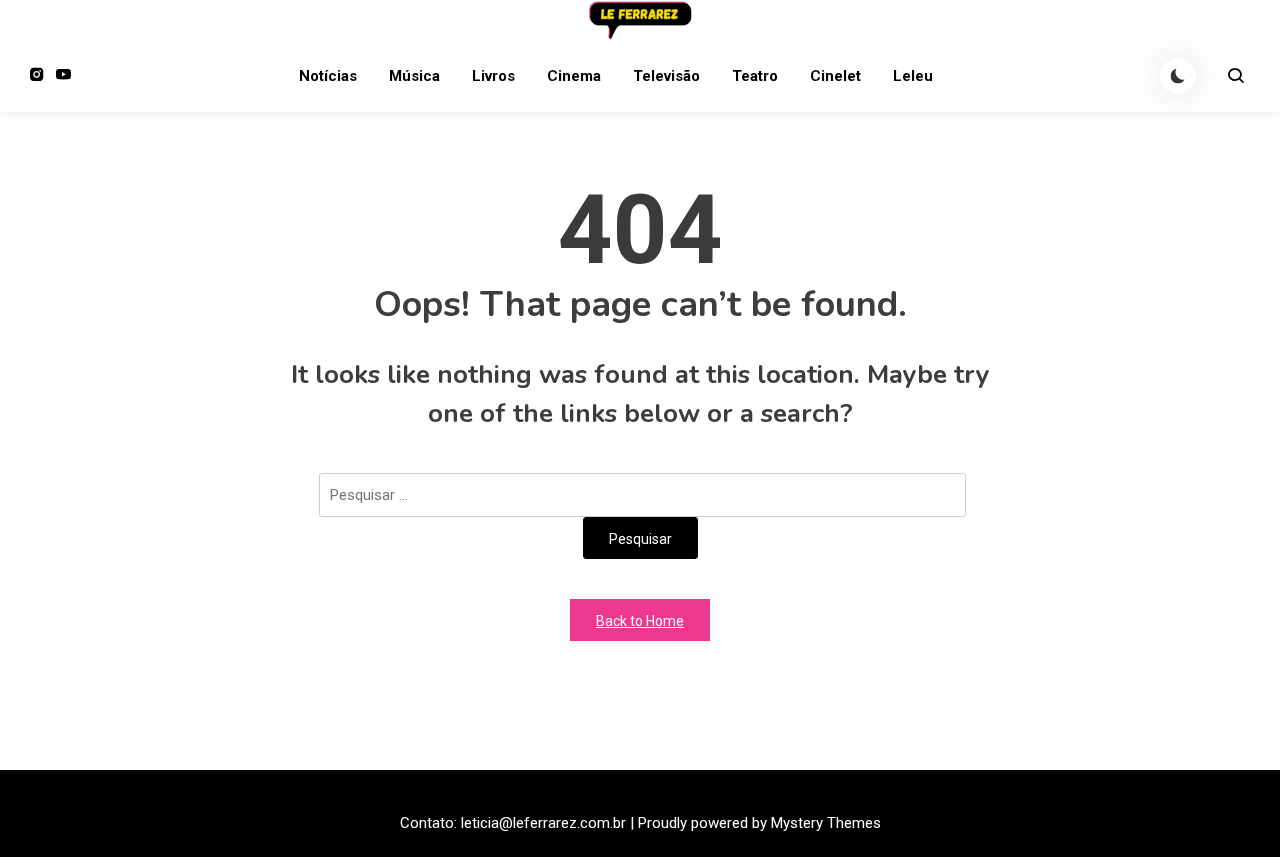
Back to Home (640, 621)
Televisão (666, 76)
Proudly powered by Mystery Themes (759, 823)
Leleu (913, 76)
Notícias (328, 76)
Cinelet (835, 76)
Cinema (574, 76)
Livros (493, 76)
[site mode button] (1178, 76)
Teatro (755, 76)
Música (414, 76)
